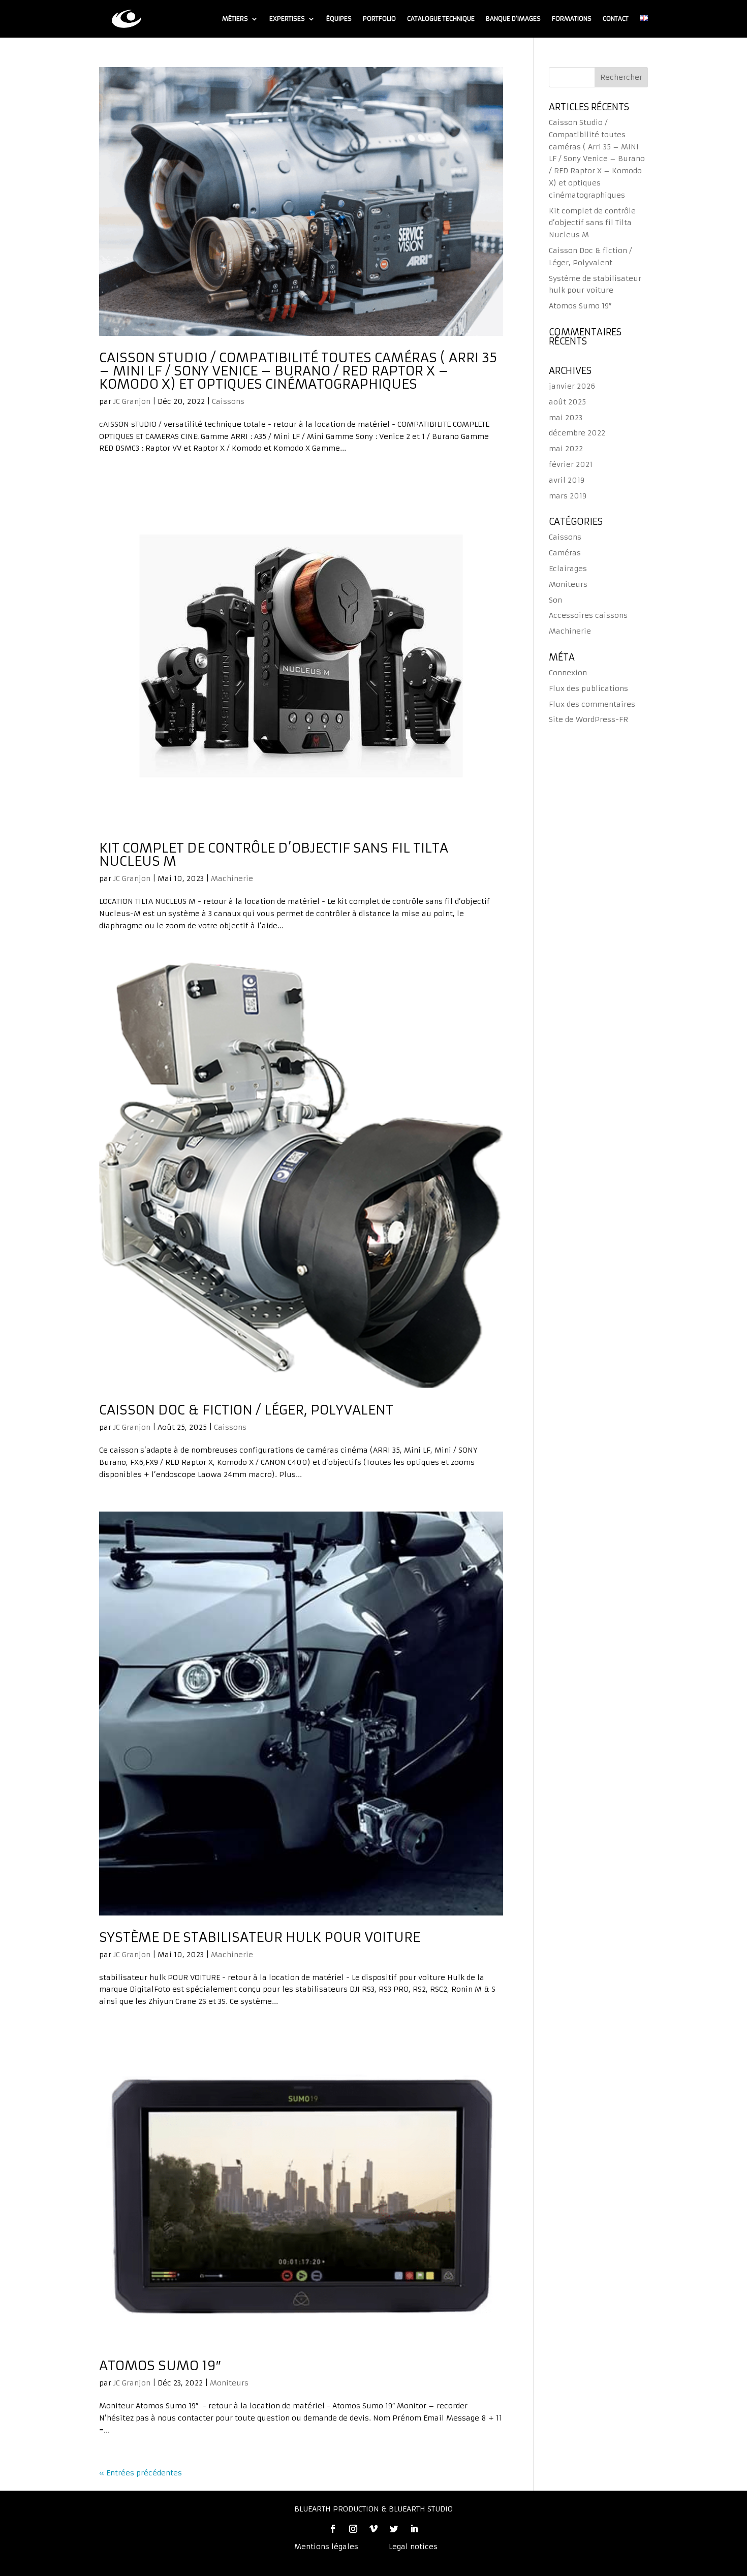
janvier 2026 (572, 386)
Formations (572, 19)
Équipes (339, 19)
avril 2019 (567, 480)
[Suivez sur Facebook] (333, 2529)
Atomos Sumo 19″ (160, 2366)
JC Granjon (132, 401)
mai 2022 (566, 449)
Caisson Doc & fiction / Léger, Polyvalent (246, 1410)
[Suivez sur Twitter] (394, 2529)
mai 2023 (566, 418)
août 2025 (567, 402)
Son (555, 600)
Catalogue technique (441, 19)
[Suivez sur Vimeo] (373, 2529)
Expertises (287, 19)
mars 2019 (568, 496)
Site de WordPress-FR (588, 719)
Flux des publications (588, 688)
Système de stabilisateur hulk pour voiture (260, 1937)
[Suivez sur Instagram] (353, 2529)
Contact (616, 19)
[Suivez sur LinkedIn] (414, 2529)
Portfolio (379, 19)
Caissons (228, 401)
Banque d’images (513, 19)
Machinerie (232, 878)
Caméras (565, 553)
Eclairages (568, 569)
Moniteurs (229, 2383)
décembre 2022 (577, 433)
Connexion (568, 673)
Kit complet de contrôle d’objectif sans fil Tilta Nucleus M (274, 855)
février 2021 (571, 464)
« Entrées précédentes (141, 2473)
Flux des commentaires (592, 704)
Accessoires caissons (588, 615)
